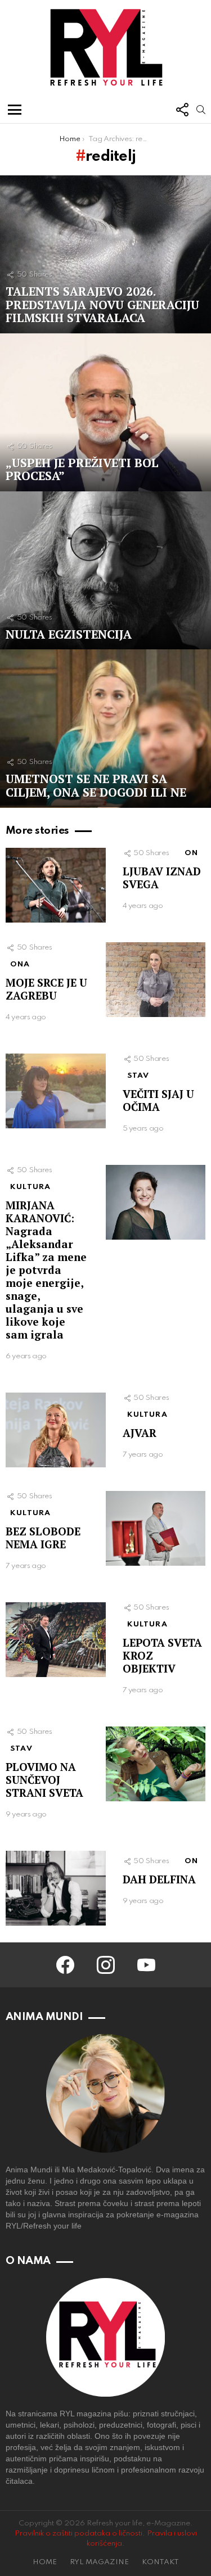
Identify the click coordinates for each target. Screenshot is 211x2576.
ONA (20, 964)
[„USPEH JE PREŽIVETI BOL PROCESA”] (105, 412)
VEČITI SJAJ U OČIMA (158, 1100)
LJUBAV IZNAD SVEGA (162, 878)
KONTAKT (160, 2562)
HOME (45, 2562)
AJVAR (140, 1433)
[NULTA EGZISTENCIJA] (105, 570)
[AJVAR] (56, 1430)
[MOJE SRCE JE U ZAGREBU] (156, 980)
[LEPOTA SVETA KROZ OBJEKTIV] (56, 1640)
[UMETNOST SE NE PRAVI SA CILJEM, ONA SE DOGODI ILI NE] (105, 728)
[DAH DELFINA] (56, 1888)
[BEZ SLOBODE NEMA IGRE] (156, 1528)
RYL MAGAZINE (99, 2562)
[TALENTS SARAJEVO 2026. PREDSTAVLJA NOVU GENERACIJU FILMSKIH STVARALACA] (105, 254)
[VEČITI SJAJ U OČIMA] (56, 1091)
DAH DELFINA (159, 1879)
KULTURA (30, 1187)
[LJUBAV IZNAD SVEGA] (56, 885)
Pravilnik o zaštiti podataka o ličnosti (78, 2534)
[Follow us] (182, 110)
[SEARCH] (201, 110)
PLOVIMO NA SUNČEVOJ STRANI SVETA (44, 1780)
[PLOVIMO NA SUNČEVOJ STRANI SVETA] (156, 1764)
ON (191, 853)
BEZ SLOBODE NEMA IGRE (43, 1538)
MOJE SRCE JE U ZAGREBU (46, 989)
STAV (138, 1076)
